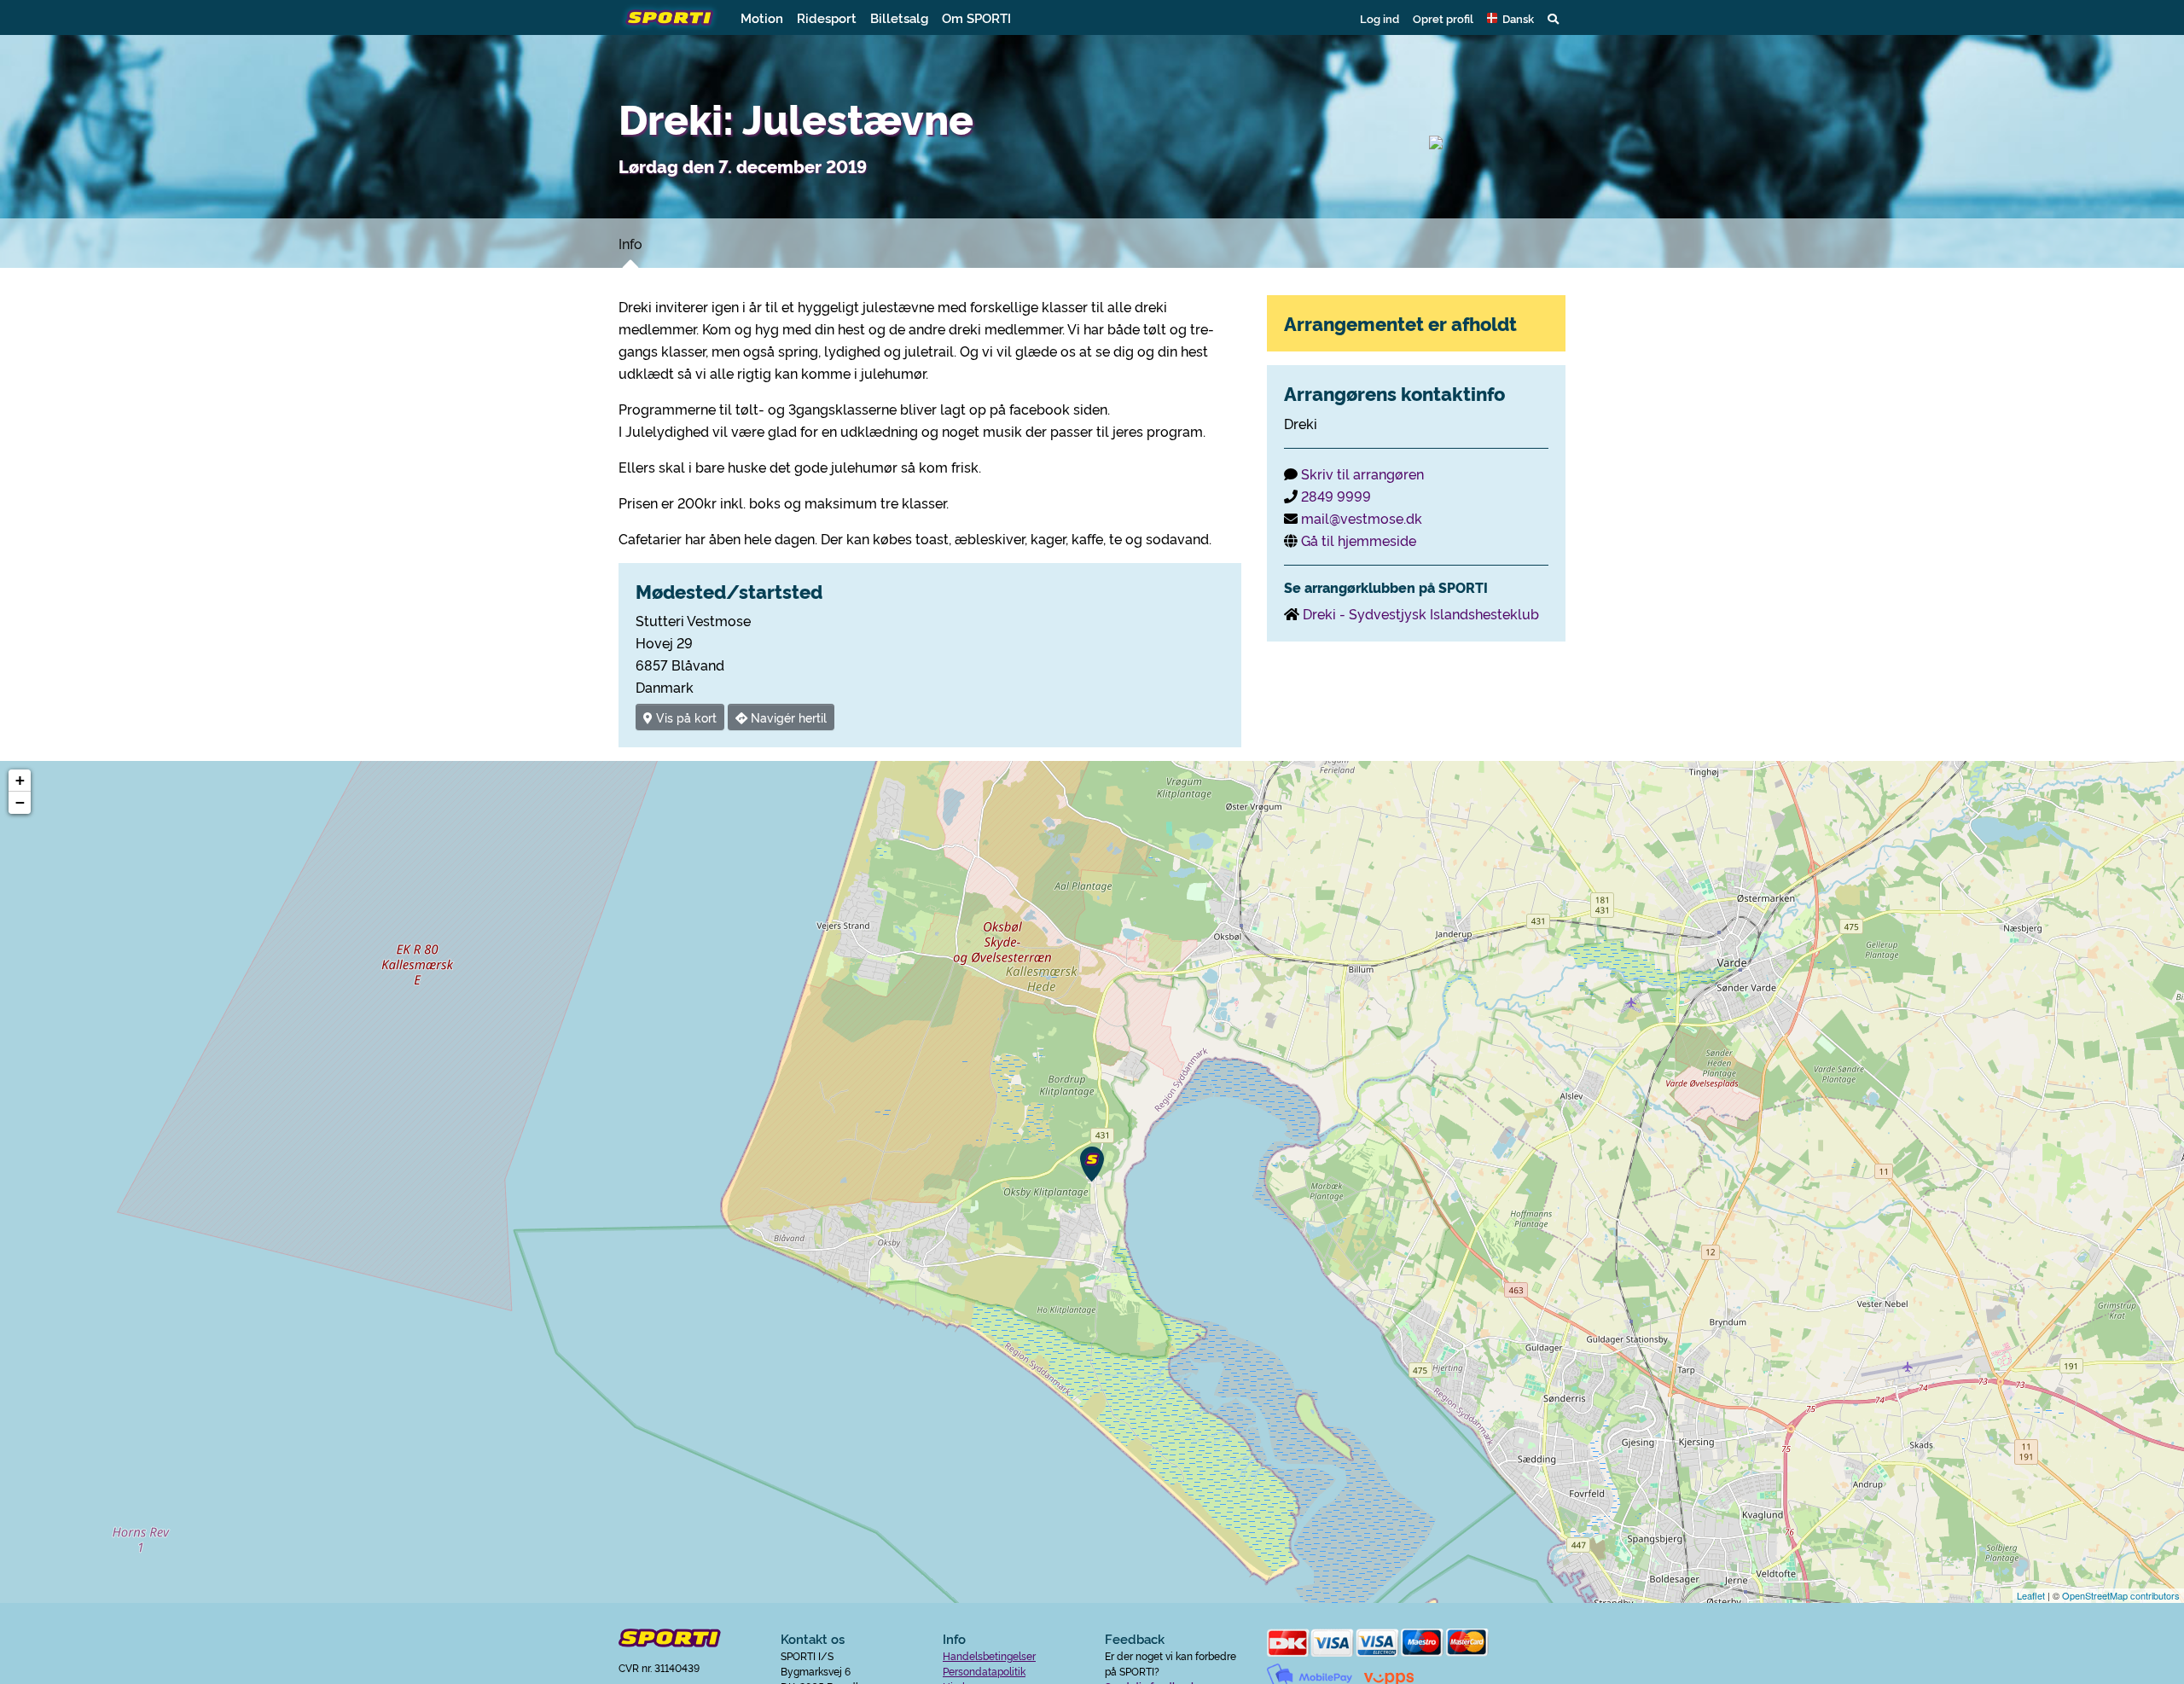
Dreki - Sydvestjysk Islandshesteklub (1421, 613)
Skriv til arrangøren (1362, 473)
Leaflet (2031, 1595)
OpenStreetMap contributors (2121, 1595)
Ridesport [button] (827, 17)
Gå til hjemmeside (1359, 540)
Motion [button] (762, 17)
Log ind (1380, 18)
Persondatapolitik (984, 1671)
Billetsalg (899, 17)
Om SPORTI (976, 17)
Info (630, 243)
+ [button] (20, 780)
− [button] (20, 802)
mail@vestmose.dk (1362, 518)
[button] (1510, 18)
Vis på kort (685, 717)
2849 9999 (1336, 496)
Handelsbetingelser (989, 1655)
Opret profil (1443, 18)
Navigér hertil (787, 717)
